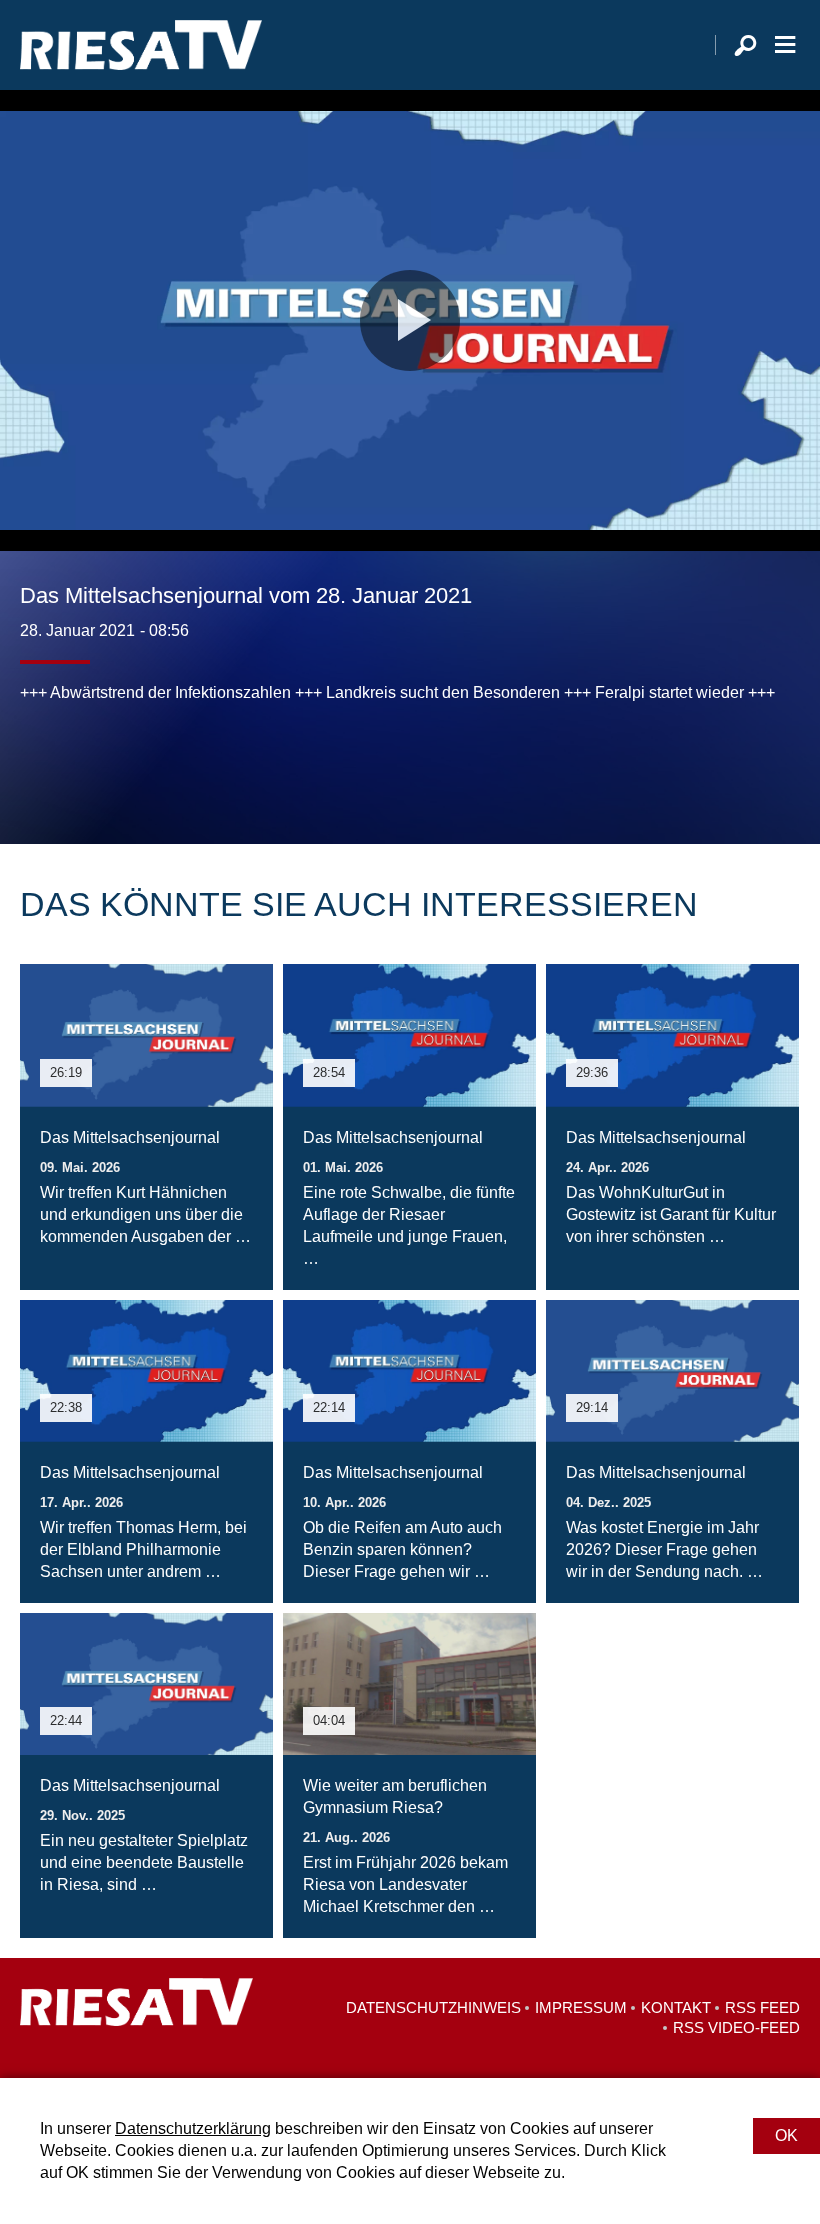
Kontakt (676, 2007)
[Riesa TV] (141, 45)
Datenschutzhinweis (433, 2007)
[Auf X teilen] (80, 764)
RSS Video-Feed (736, 2027)
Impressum (581, 2007)
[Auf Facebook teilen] (40, 764)
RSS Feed (762, 2007)
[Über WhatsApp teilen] (124, 764)
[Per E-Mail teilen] (164, 764)
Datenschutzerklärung (193, 2128)
